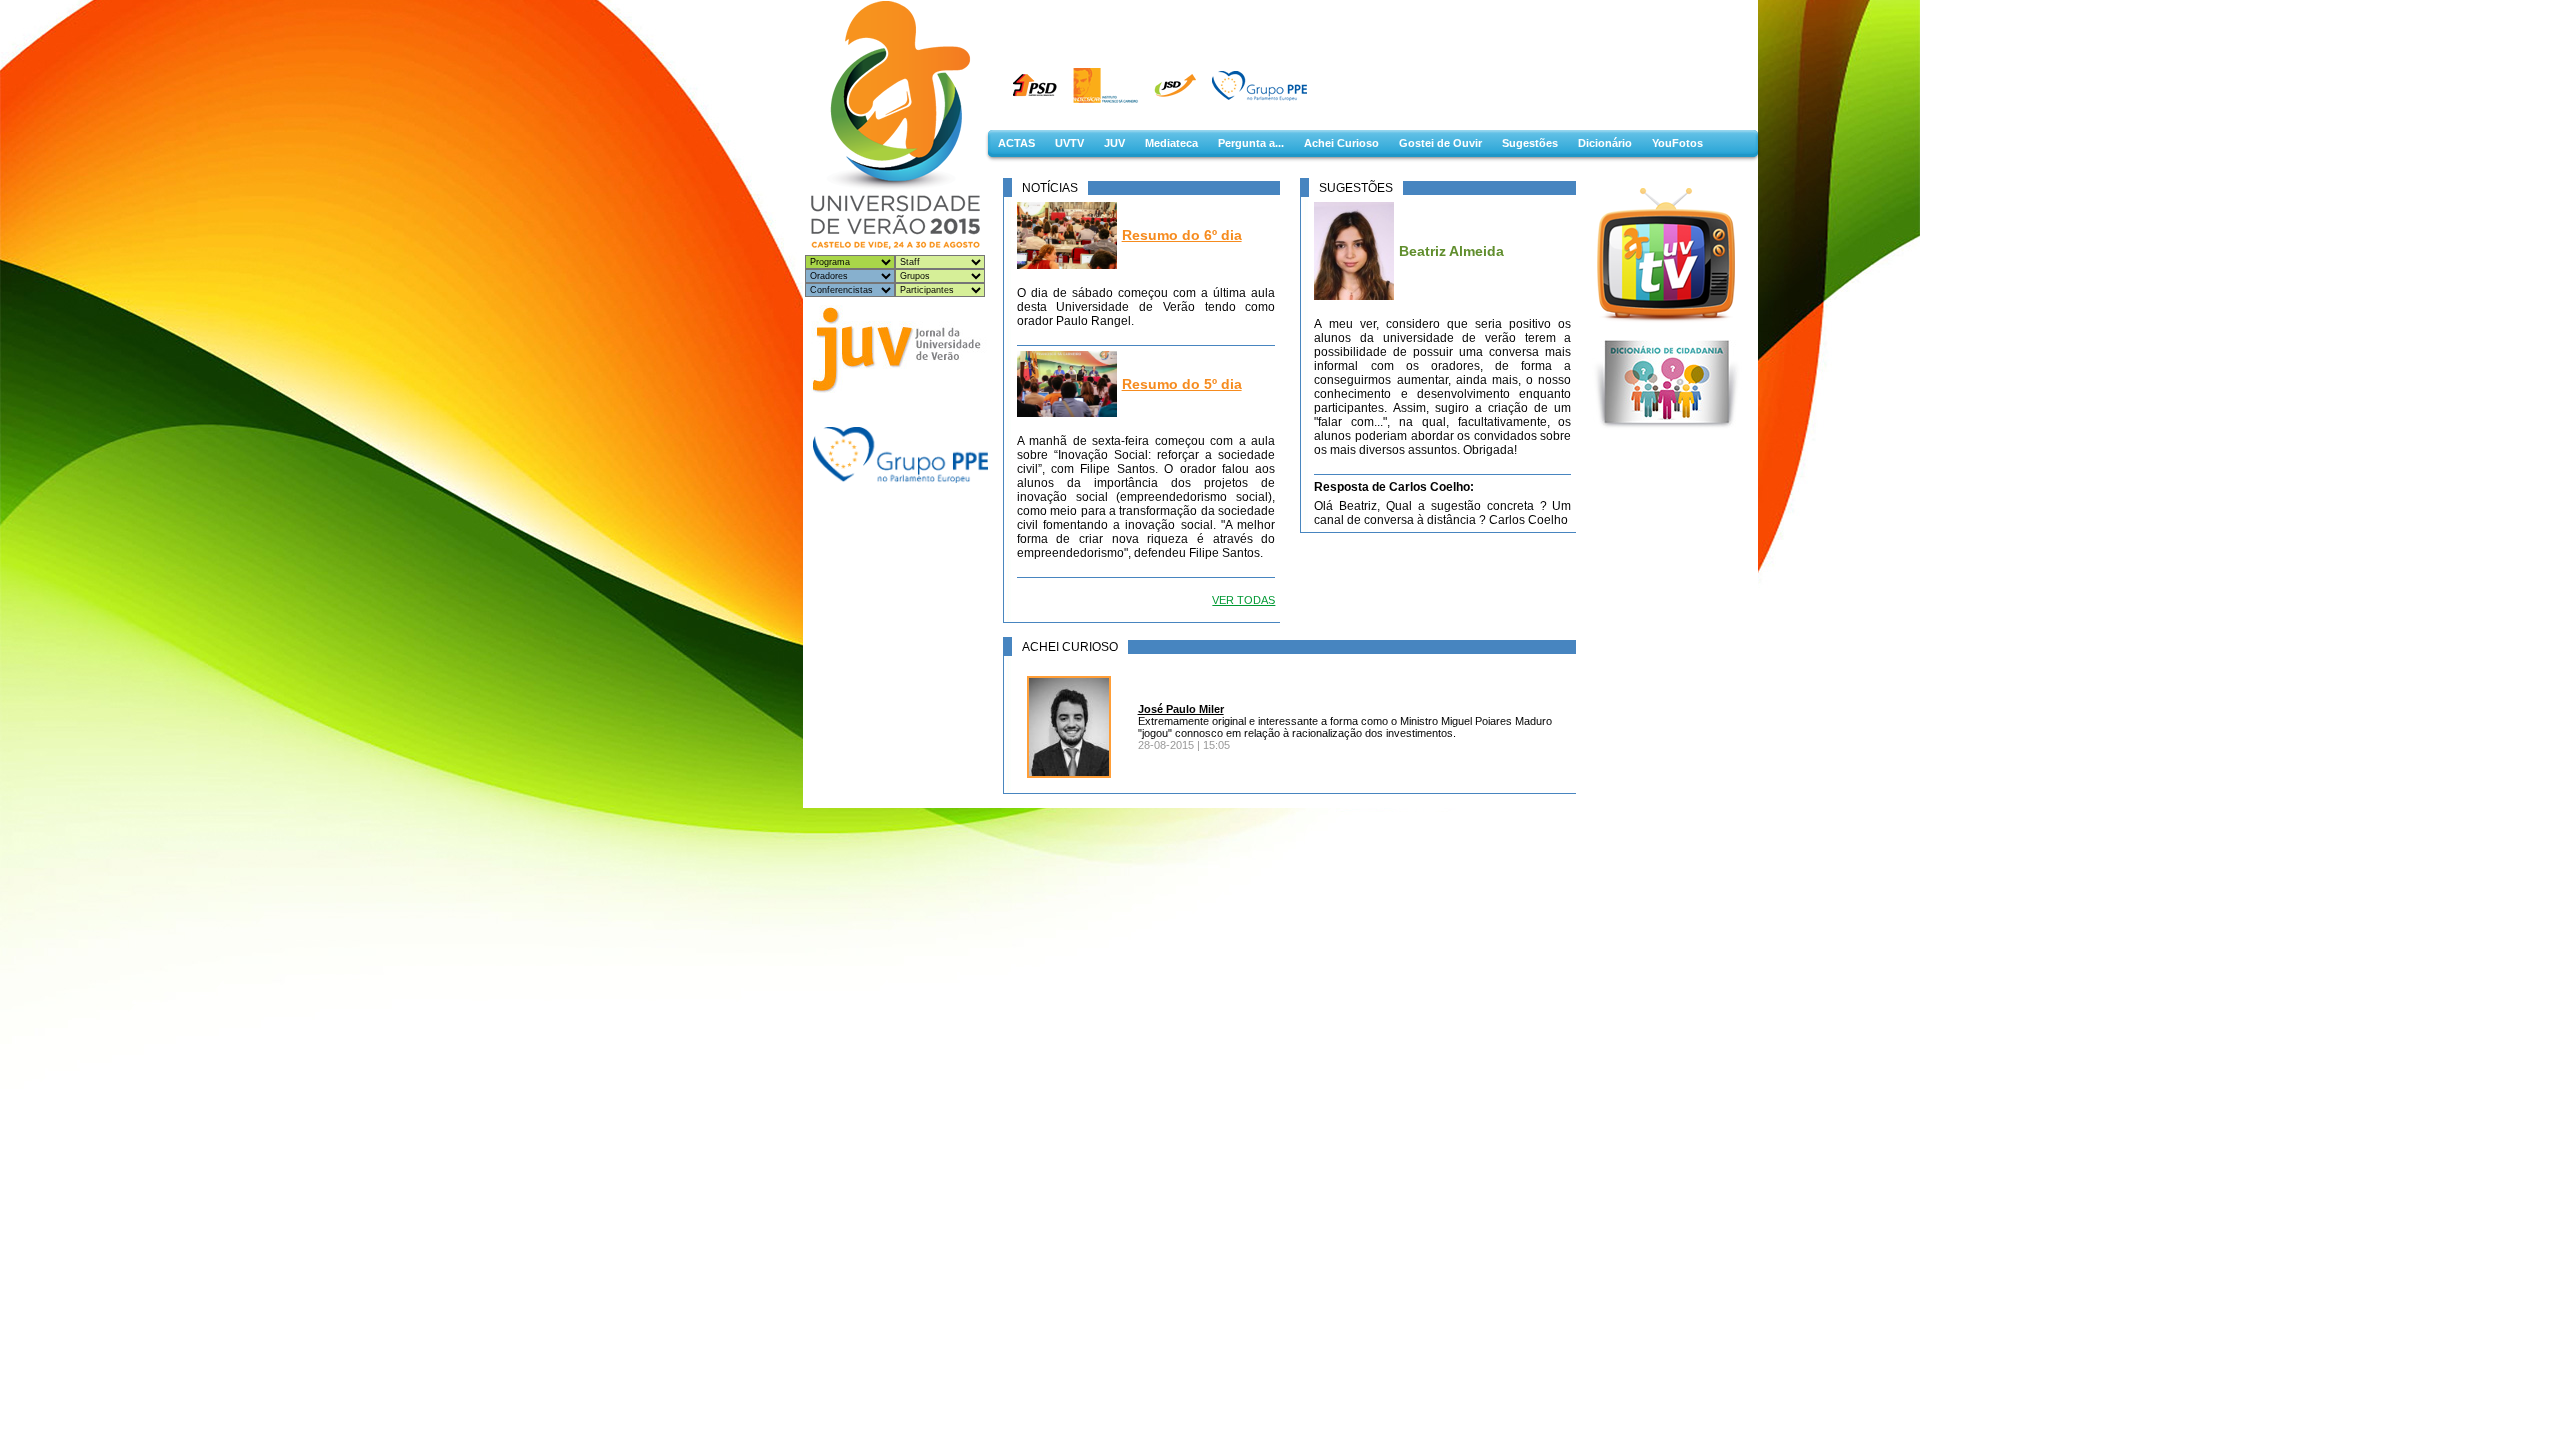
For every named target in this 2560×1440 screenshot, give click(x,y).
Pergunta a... (1251, 143)
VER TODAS (1243, 600)
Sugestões (1530, 143)
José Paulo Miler (1181, 709)
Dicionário (1605, 143)
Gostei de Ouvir (1440, 143)
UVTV (1069, 143)
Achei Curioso (1341, 143)
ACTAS (1016, 143)
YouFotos (1677, 143)
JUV (1114, 143)
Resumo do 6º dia (1182, 235)
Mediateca (1171, 143)
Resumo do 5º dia (1182, 384)
